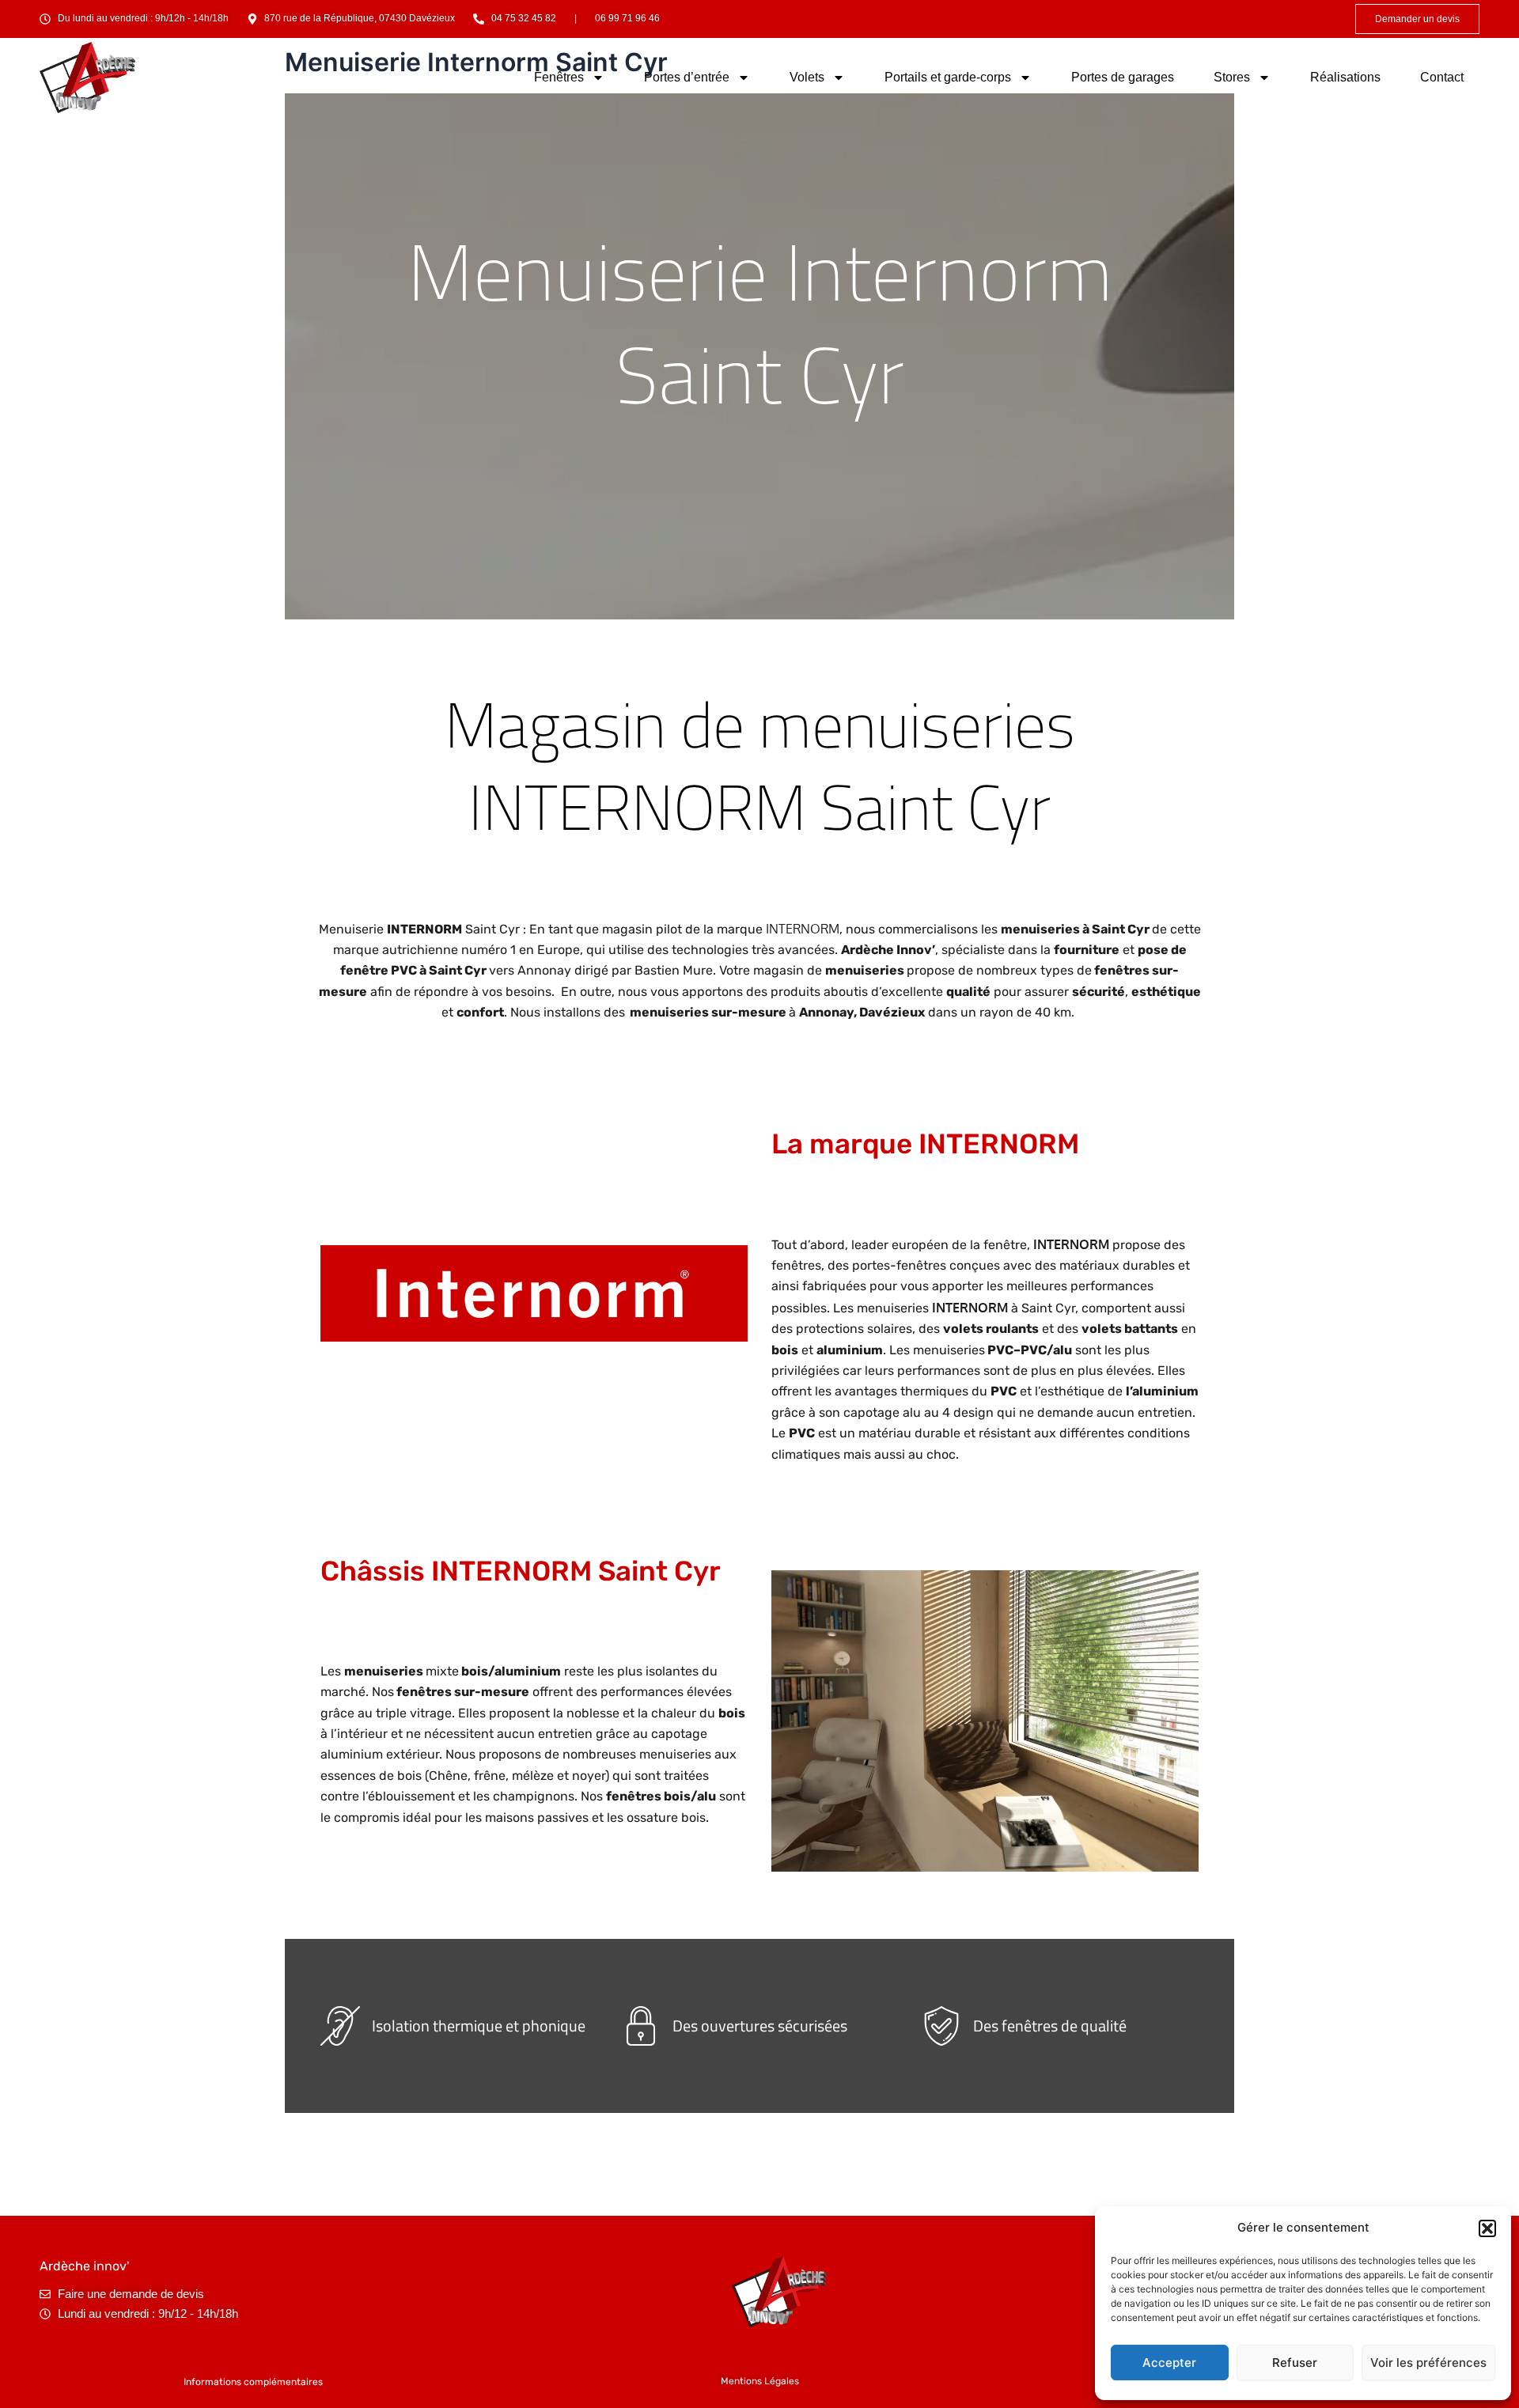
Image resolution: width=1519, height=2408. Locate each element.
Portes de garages (1123, 77)
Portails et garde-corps (948, 77)
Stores (1232, 77)
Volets (807, 77)
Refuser (1295, 2363)
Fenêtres (559, 77)
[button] (1487, 2228)
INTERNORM (803, 929)
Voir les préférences (1428, 2363)
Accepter (1169, 2363)
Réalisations (1345, 77)
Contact (1442, 77)
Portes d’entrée (687, 77)
